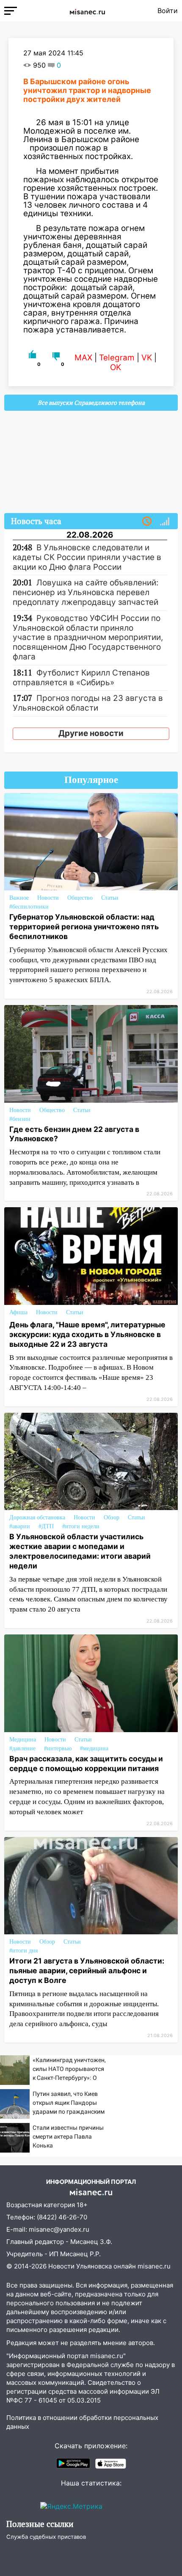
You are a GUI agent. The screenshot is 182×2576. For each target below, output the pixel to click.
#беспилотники (29, 907)
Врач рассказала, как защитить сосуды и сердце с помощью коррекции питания (86, 1763)
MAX (83, 358)
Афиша (18, 1312)
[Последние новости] (147, 522)
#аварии (20, 1526)
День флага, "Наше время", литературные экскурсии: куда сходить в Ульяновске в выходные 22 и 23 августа (87, 1334)
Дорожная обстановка (37, 1517)
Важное (19, 898)
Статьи (110, 898)
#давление (22, 1748)
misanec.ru (154, 2266)
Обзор (112, 1517)
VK (147, 358)
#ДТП (46, 1526)
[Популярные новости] (165, 522)
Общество (80, 898)
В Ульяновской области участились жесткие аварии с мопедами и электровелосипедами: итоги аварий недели (80, 1551)
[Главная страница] (87, 11)
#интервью (58, 1748)
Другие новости (91, 733)
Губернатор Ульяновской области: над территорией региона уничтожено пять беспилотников (84, 927)
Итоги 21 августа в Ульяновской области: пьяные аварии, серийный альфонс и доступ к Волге (87, 1970)
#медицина (94, 1748)
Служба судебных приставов (46, 2537)
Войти (168, 11)
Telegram (117, 358)
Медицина (23, 1740)
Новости (48, 898)
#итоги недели (81, 1526)
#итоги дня (23, 1951)
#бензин (20, 1119)
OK (116, 367)
